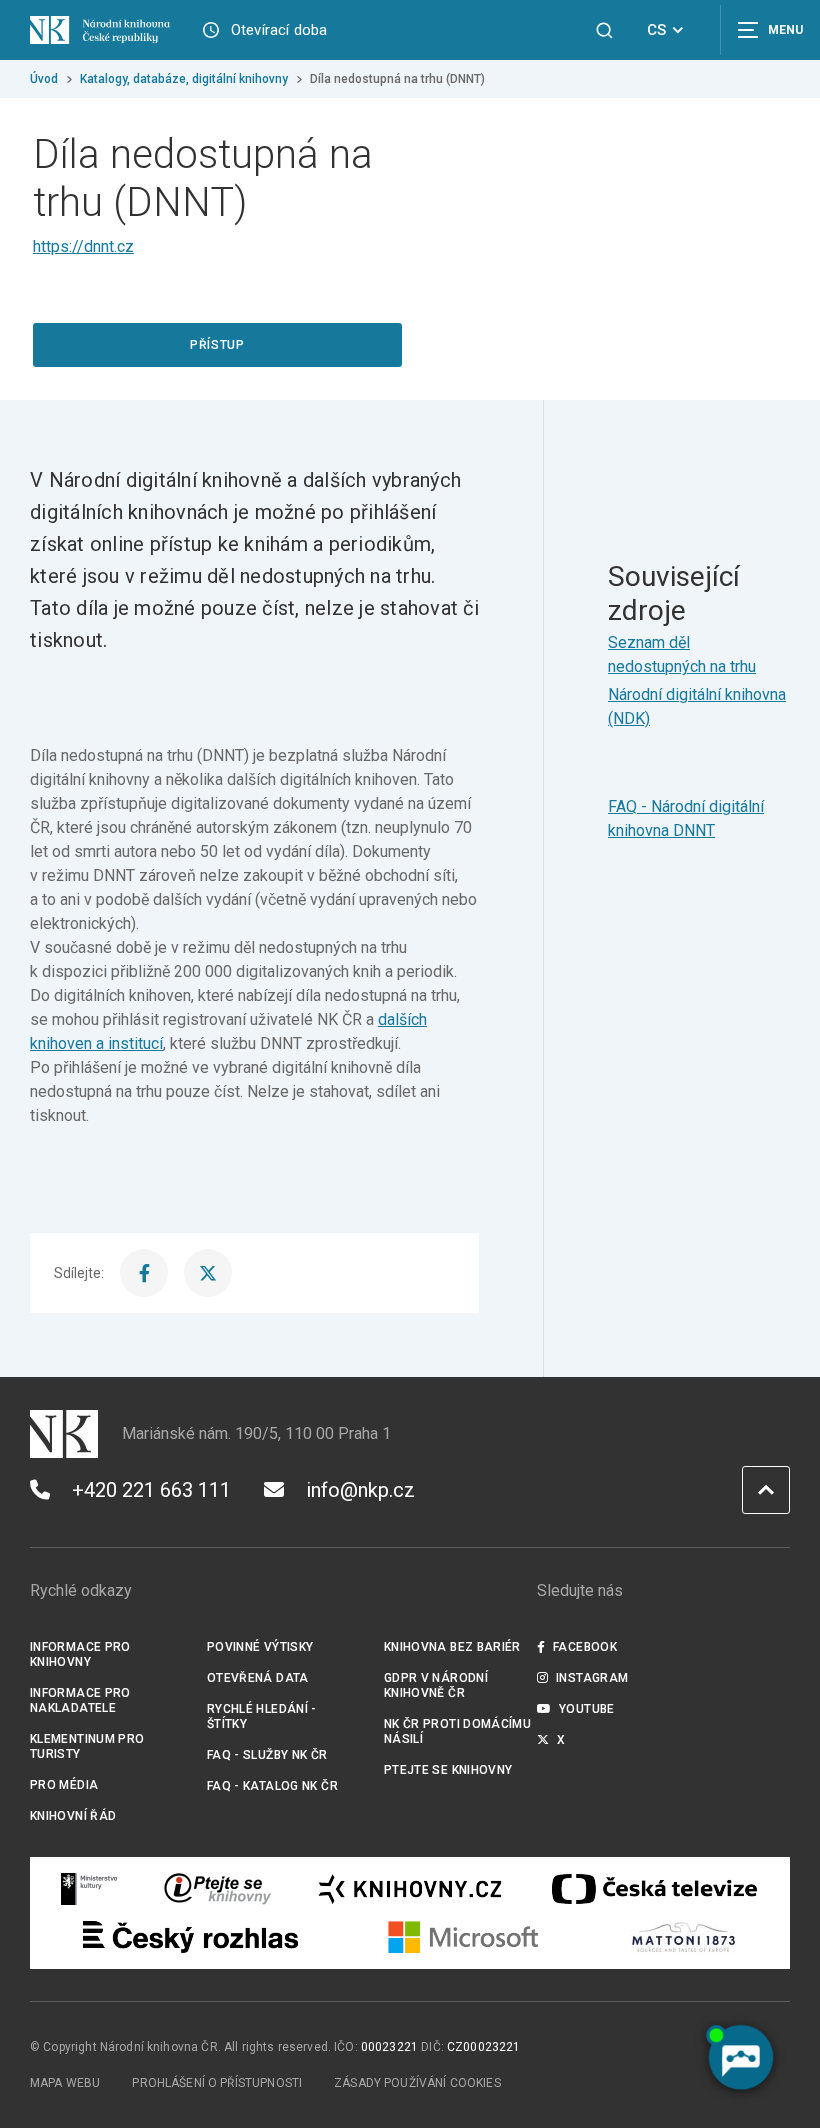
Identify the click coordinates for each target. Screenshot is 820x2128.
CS (656, 30)
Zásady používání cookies (417, 2083)
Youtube (587, 1709)
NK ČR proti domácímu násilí (457, 1731)
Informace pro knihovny (80, 1654)
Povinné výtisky (260, 1647)
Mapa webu (65, 2083)
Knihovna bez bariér (452, 1647)
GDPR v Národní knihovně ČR (436, 1685)
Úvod (44, 79)
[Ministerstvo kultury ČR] (90, 1889)
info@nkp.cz (360, 1490)
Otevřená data (258, 1678)
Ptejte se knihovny (448, 1770)
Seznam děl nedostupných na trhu (682, 654)
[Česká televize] (654, 1889)
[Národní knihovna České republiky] (100, 29)
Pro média (64, 1785)
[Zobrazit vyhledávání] (604, 30)
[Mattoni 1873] (683, 1937)
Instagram (592, 1678)
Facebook (585, 1647)
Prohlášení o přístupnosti (217, 2083)
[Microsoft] (463, 1937)
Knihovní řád (73, 1816)
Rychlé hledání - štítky (262, 1716)
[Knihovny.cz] (410, 1889)
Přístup (217, 345)
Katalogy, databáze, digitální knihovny (184, 79)
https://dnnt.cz (83, 246)
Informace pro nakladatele (80, 1700)
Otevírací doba (279, 30)
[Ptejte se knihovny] (218, 1889)
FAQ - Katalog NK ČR (272, 1786)
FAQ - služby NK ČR (267, 1755)
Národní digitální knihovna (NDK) (697, 706)
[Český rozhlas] (190, 1937)
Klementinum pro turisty (87, 1746)
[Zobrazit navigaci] (770, 30)
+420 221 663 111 (151, 1490)
